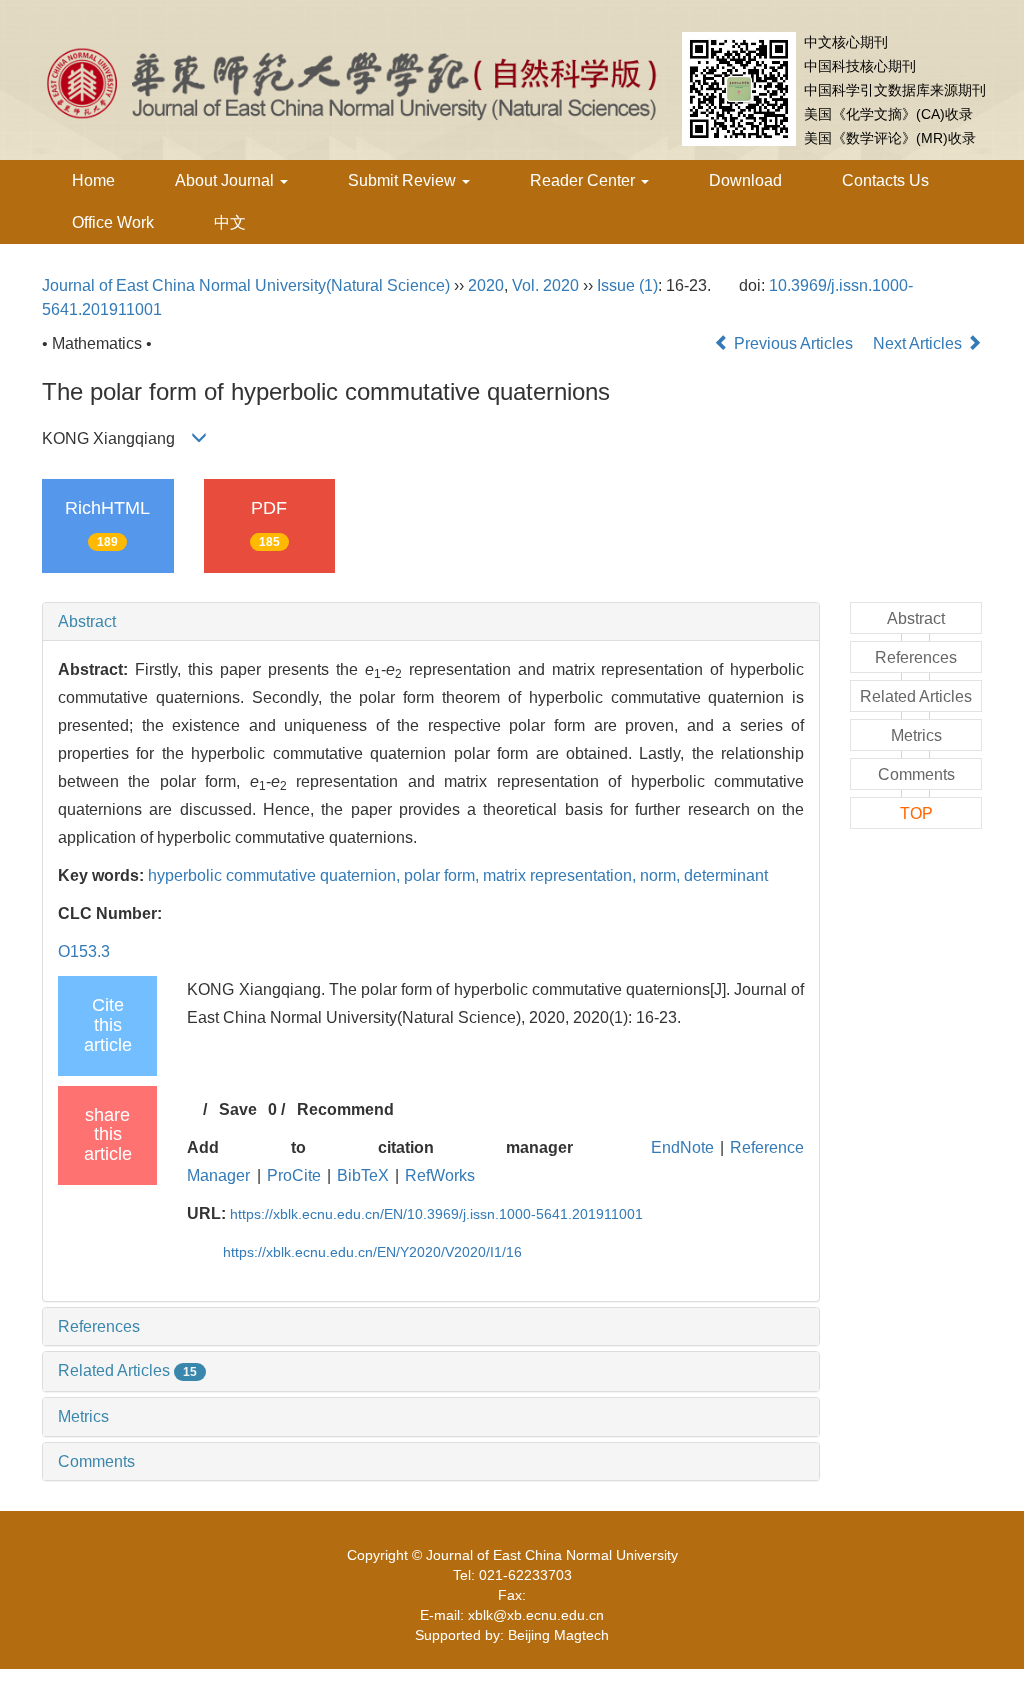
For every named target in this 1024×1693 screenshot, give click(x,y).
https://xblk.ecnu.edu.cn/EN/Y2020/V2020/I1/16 (372, 1252)
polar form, (443, 875)
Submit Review (404, 180)
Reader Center (584, 180)
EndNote (682, 1147)
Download (745, 180)
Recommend (345, 1109)
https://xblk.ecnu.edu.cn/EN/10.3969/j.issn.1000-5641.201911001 (436, 1214)
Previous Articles (793, 343)
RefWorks (440, 1175)
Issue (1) (627, 285)
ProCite (294, 1175)
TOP (916, 813)
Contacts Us (885, 180)
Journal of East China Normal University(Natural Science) (246, 285)
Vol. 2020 (545, 285)
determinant (726, 875)
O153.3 (84, 951)
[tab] (431, 622)
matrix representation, (561, 875)
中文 (230, 222)
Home (93, 180)
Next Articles (919, 343)
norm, (662, 875)
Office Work (113, 222)
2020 (486, 285)
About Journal (226, 180)
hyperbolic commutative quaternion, (276, 875)
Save (238, 1109)
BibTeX (363, 1175)
